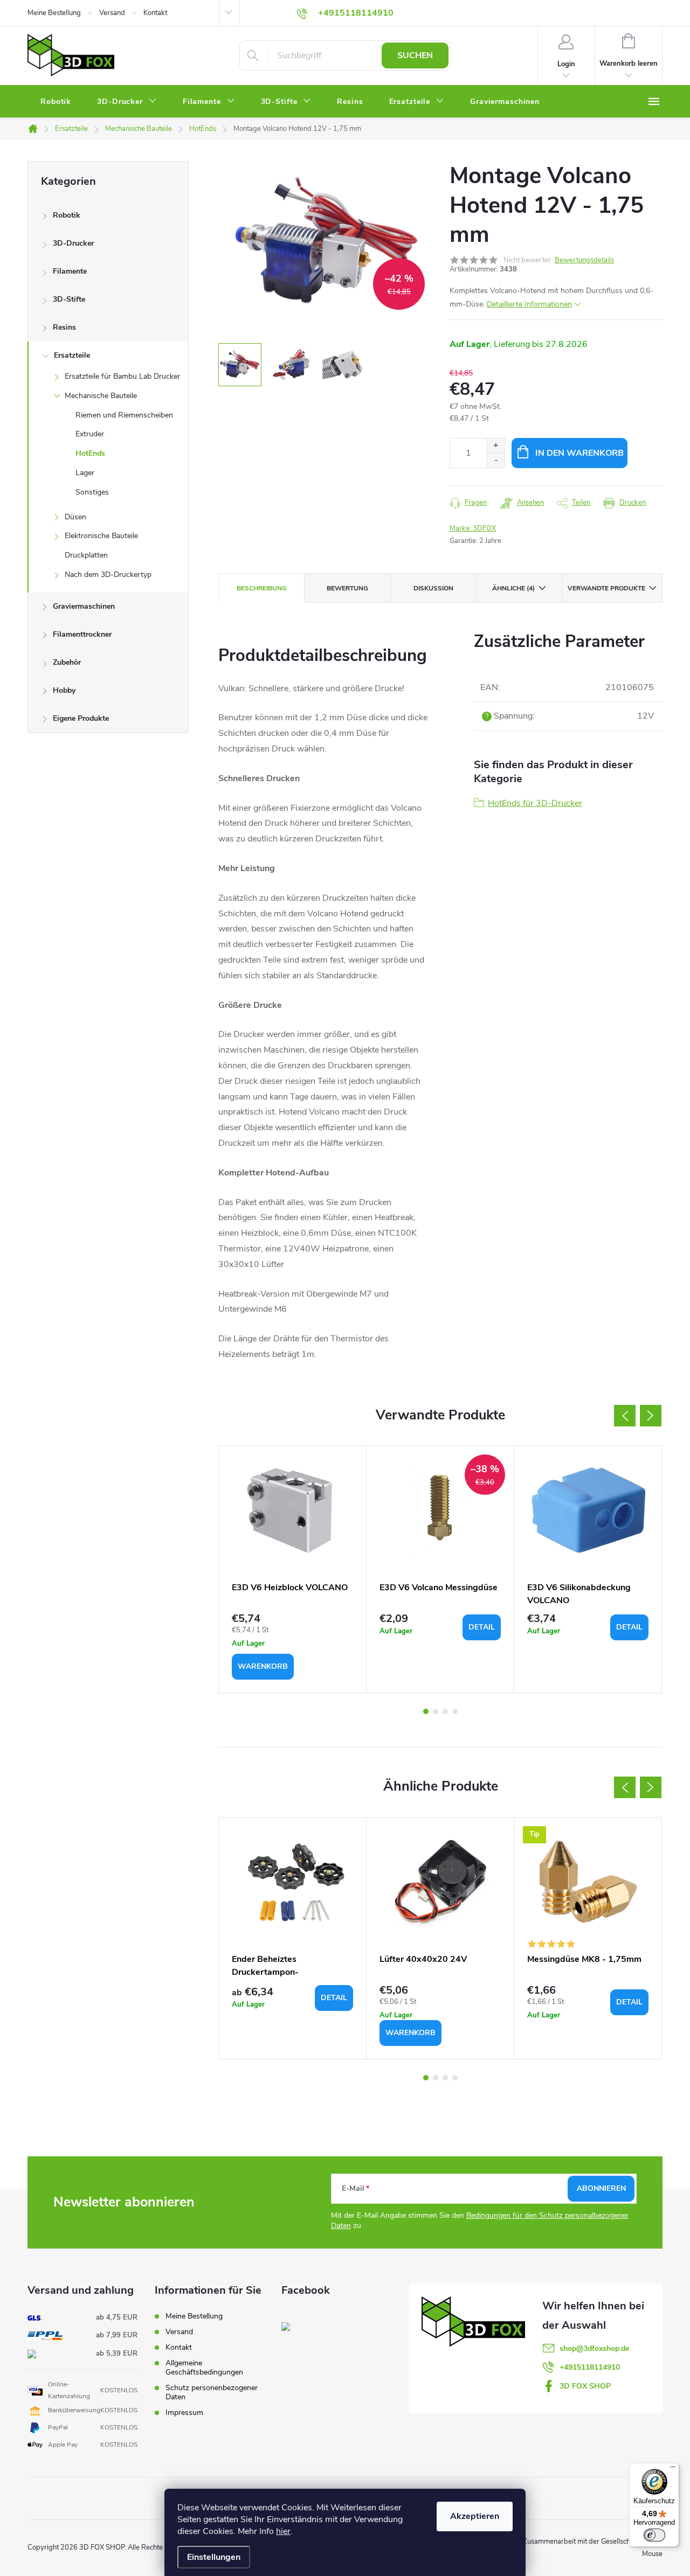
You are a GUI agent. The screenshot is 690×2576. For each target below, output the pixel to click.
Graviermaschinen (84, 606)
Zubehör (67, 662)
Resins (64, 327)
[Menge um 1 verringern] (496, 460)
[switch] (654, 2535)
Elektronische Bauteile (101, 536)
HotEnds (90, 453)
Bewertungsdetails (584, 260)
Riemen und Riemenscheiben (124, 415)
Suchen (415, 55)
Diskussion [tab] (433, 588)
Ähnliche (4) (513, 588)
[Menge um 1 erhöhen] (496, 446)
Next (651, 1416)
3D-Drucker (73, 243)
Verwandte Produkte (606, 588)
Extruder (90, 434)
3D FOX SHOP (585, 2386)
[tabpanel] (293, 1569)
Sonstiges (92, 492)
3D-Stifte (69, 299)
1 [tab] (426, 1711)
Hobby (64, 690)
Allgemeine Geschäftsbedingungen (204, 2368)
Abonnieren (601, 2188)
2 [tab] (436, 1711)
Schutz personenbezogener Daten (212, 2392)
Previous (625, 1416)
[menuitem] (56, 102)
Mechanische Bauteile (101, 396)
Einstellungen (214, 2557)
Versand (112, 13)
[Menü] (673, 2469)
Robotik (67, 215)
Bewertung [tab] (347, 588)
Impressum (184, 2413)
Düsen (75, 517)
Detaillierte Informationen (529, 304)
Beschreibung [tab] (262, 588)
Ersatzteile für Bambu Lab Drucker (122, 376)
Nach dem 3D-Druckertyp (108, 575)
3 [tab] (445, 1711)
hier (283, 2531)
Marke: (473, 528)
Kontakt (155, 13)
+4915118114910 (590, 2367)
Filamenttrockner (82, 634)
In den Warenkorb (579, 453)
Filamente (70, 271)
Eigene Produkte (81, 718)
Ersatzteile (72, 355)
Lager (85, 473)
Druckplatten (86, 555)
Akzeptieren (475, 2516)
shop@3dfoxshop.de (594, 2348)
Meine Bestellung (54, 13)
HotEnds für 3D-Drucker (535, 803)
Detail (482, 1627)
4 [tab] (455, 1711)
